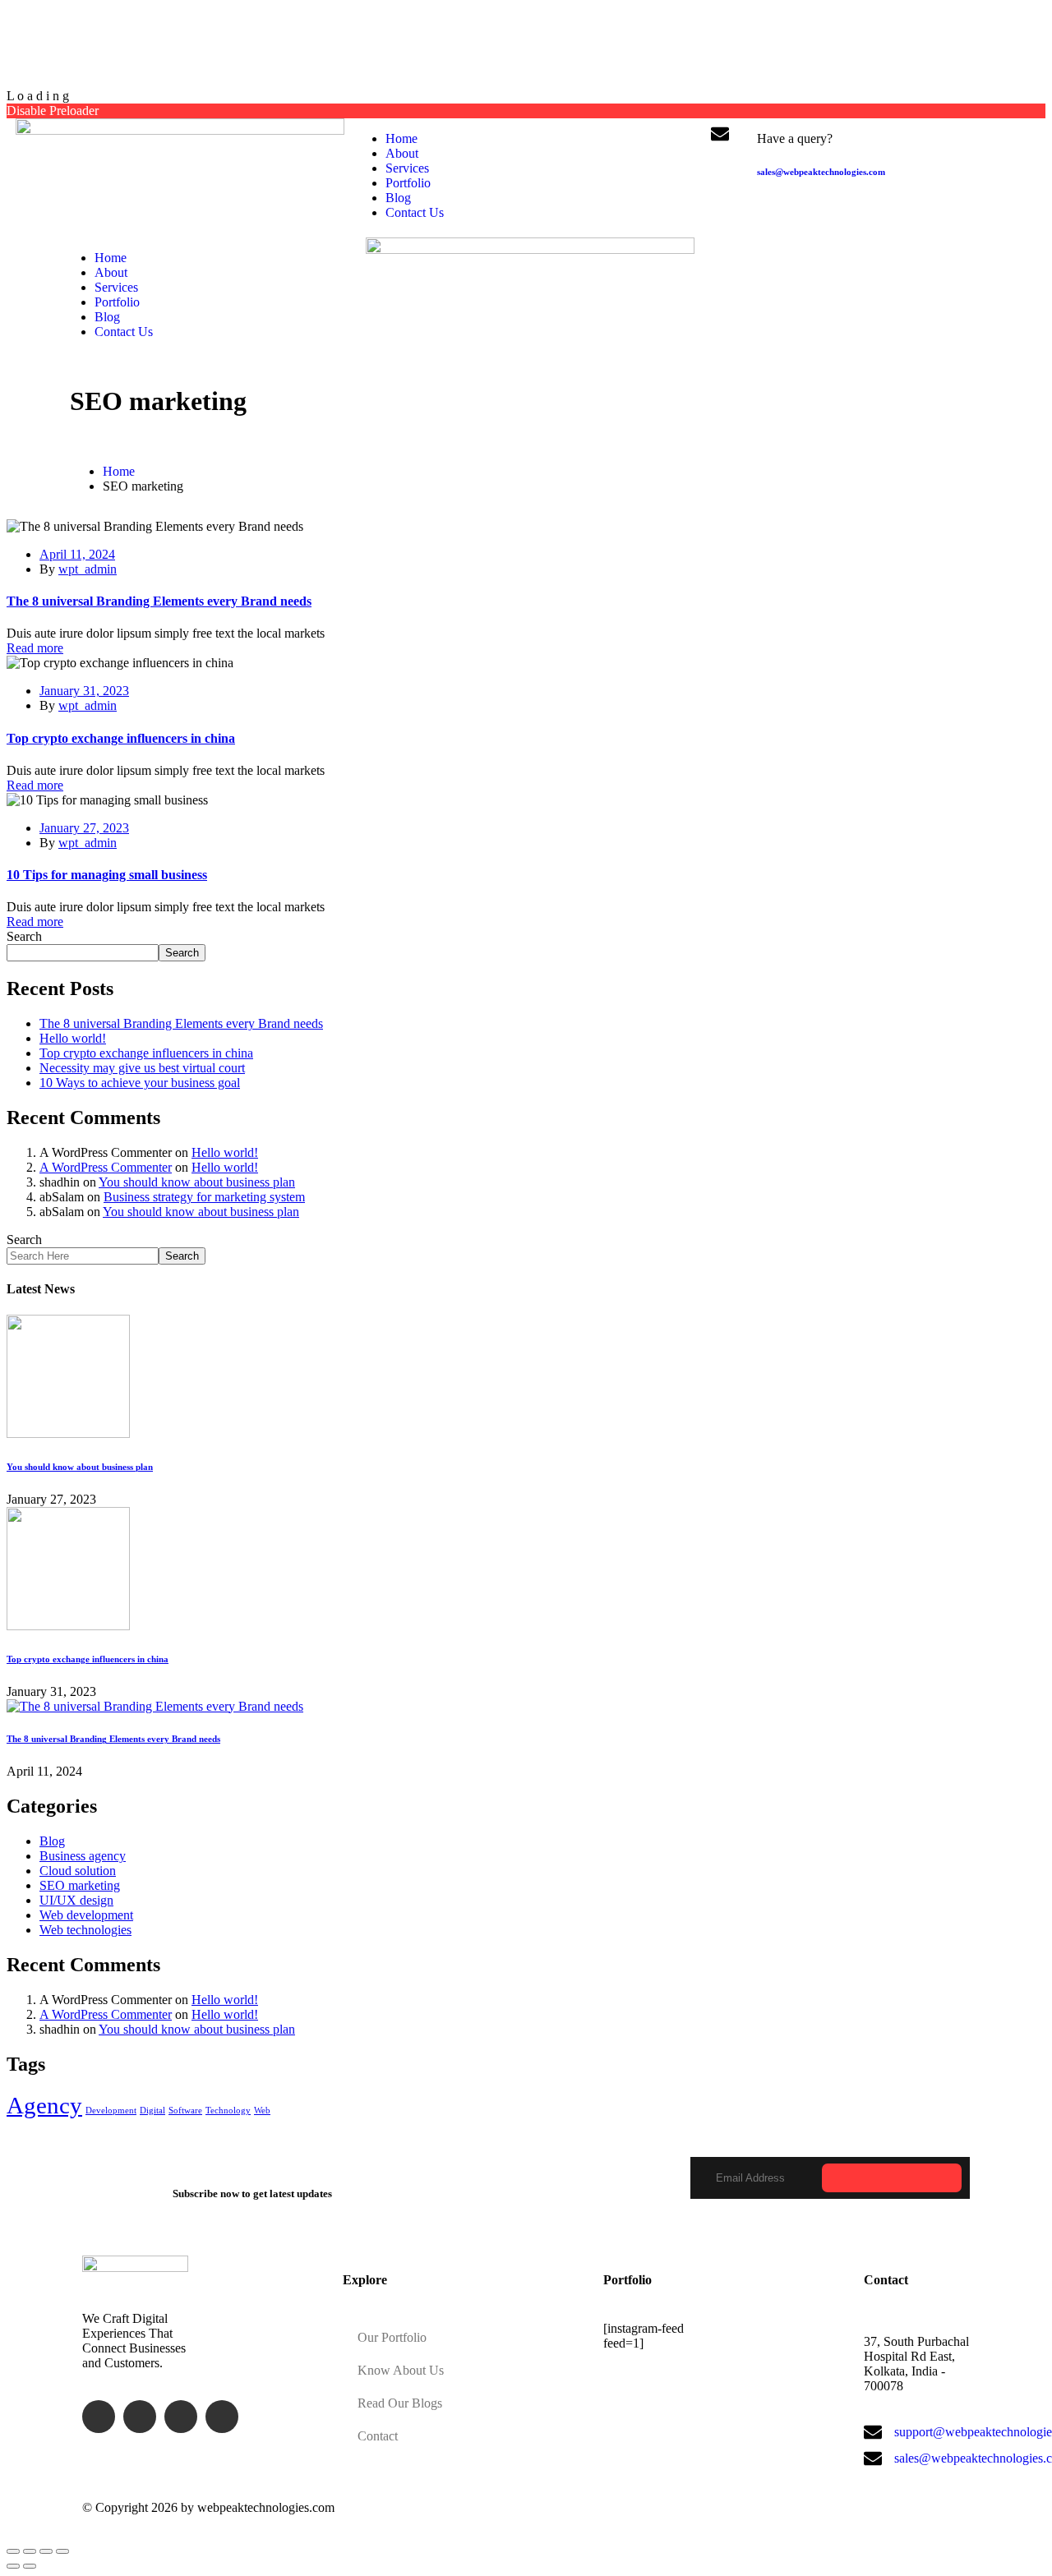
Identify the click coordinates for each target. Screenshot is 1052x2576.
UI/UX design (76, 1900)
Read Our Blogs (400, 2403)
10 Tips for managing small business (107, 875)
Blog (52, 1841)
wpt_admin (88, 569)
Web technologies (85, 1930)
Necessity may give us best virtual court (142, 1068)
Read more (35, 648)
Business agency (83, 1856)
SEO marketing (80, 1885)
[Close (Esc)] (13, 2551)
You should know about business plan (197, 1182)
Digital (152, 2111)
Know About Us (401, 2370)
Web (262, 2111)
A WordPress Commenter (106, 1167)
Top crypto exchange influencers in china (121, 738)
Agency (44, 2105)
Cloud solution (78, 1871)
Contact (378, 2436)
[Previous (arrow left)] (13, 2566)
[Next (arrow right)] (30, 2566)
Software (185, 2111)
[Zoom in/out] (62, 2551)
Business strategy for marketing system (204, 1197)
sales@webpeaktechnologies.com (821, 172)
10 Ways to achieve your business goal (140, 1083)
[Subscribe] (892, 2178)
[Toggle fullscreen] (46, 2551)
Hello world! (73, 1038)
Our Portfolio (392, 2337)
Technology (228, 2111)
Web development (86, 1915)
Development (111, 2111)
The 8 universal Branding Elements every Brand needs (159, 601)
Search (24, 936)
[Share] (30, 2551)
